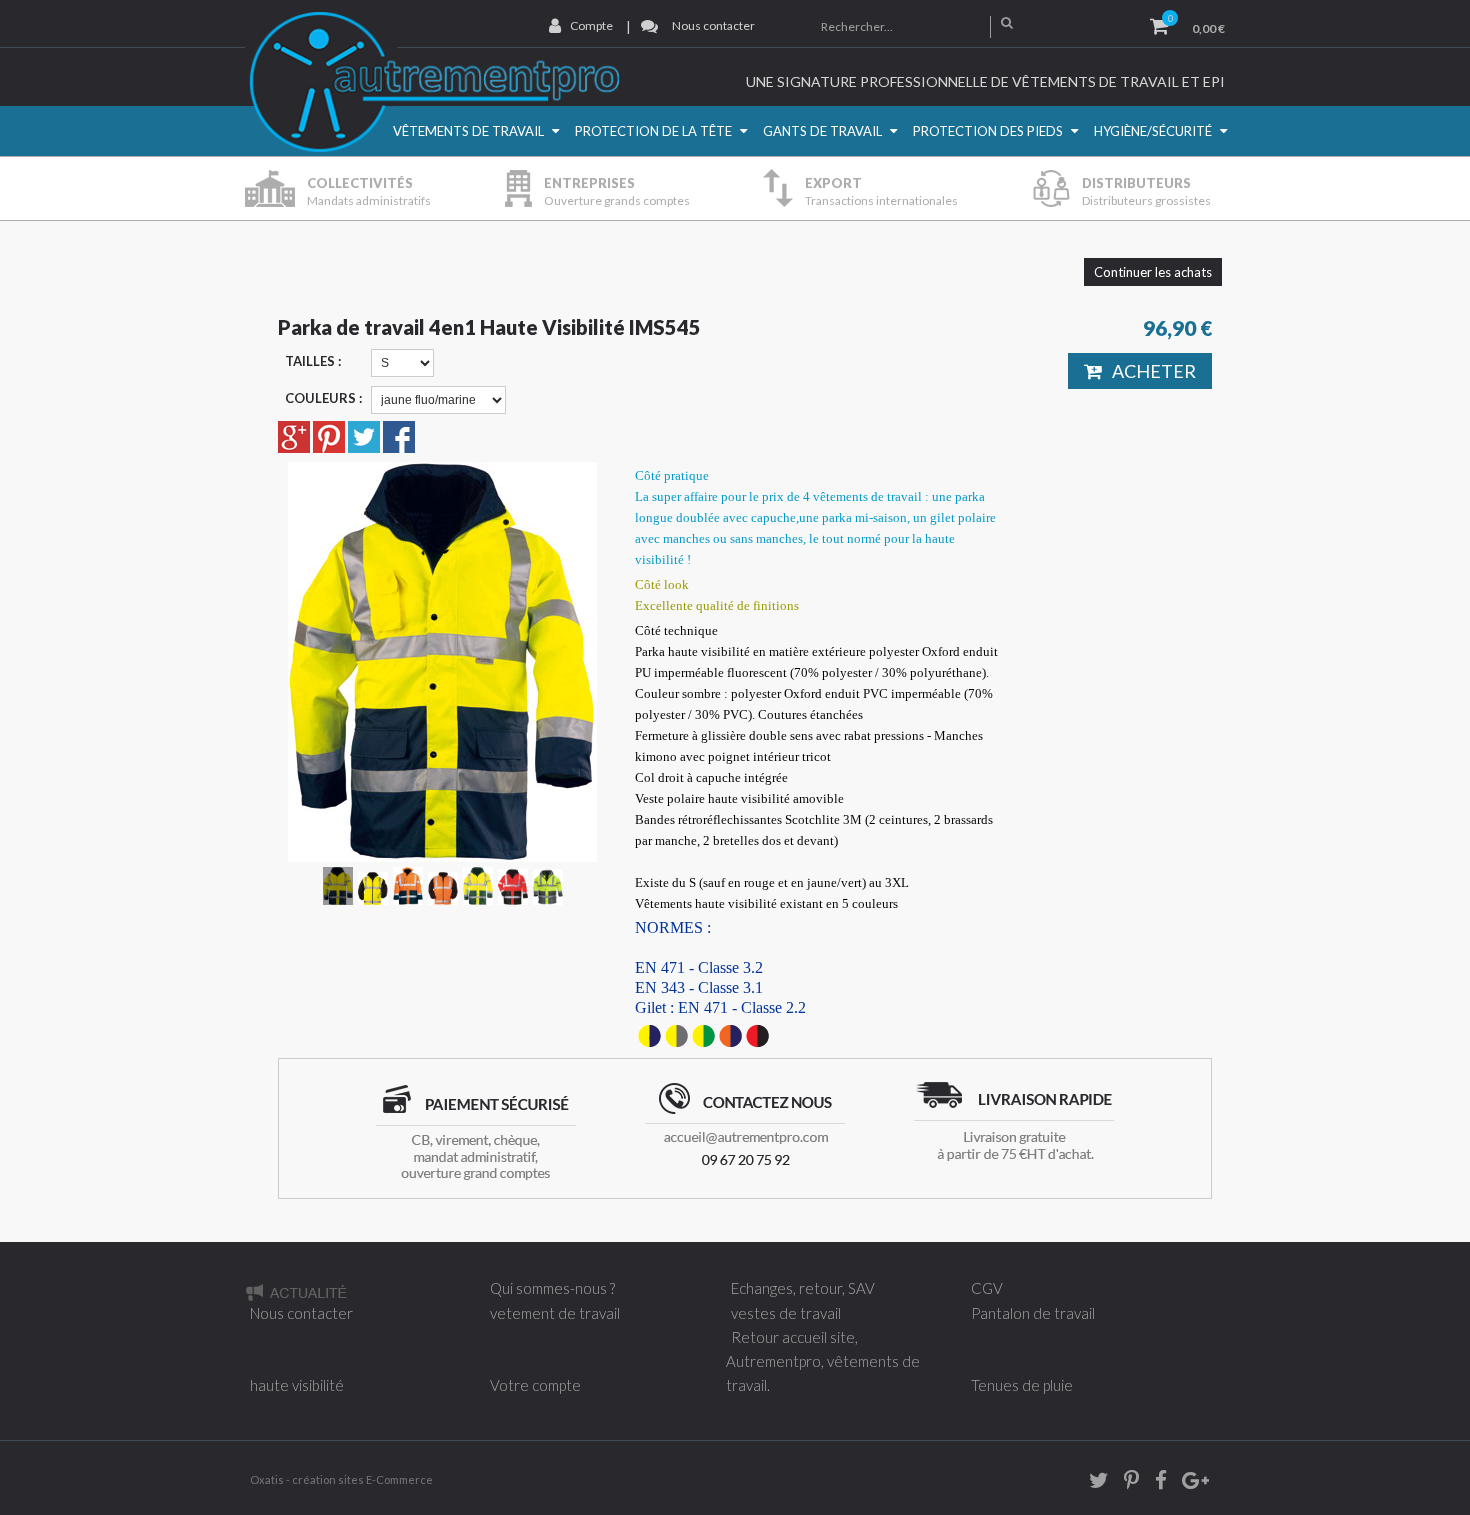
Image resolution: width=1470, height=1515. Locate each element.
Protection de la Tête (653, 131)
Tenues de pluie (1022, 1385)
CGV (987, 1288)
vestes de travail (786, 1313)
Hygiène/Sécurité (1153, 131)
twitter (1092, 1483)
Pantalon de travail (1033, 1313)
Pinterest (1125, 1483)
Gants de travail (822, 131)
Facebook (1154, 1483)
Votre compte (535, 1385)
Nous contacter (713, 25)
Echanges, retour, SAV (803, 1288)
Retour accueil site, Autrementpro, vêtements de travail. (823, 1361)
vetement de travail (555, 1313)
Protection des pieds (988, 131)
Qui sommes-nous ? (552, 1288)
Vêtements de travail (468, 131)
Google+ (1194, 1483)
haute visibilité (297, 1385)
